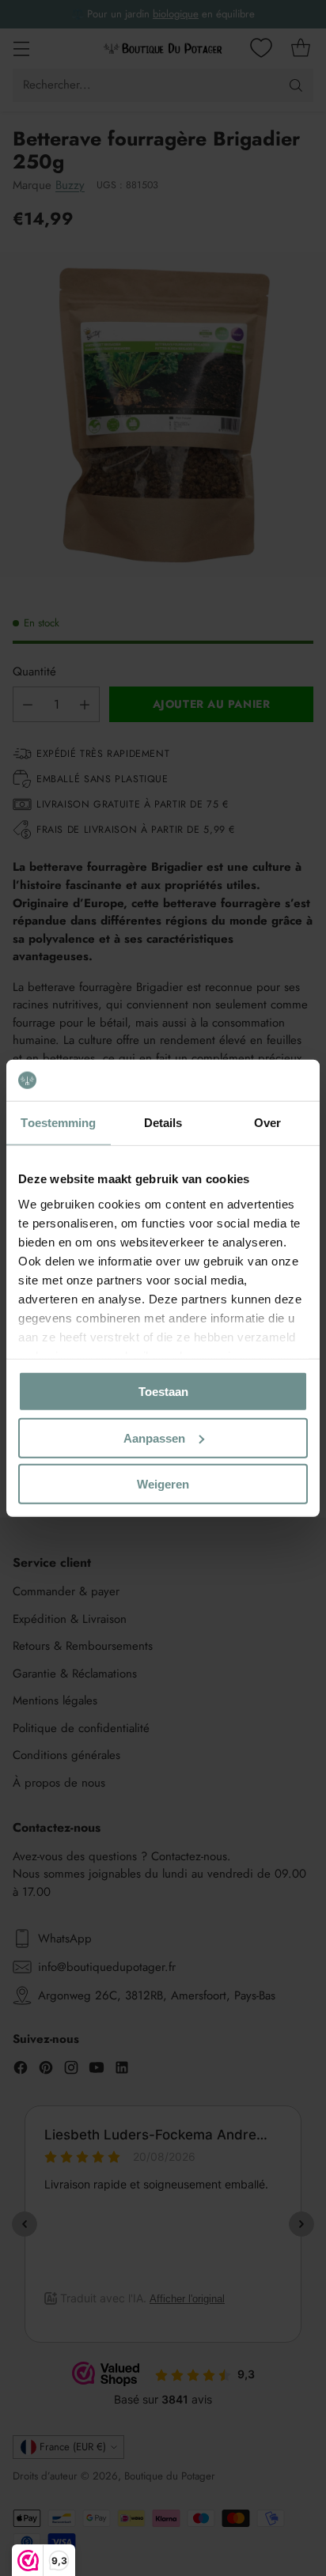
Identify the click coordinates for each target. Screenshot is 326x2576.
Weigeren (163, 1484)
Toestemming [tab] (58, 1123)
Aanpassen (154, 1437)
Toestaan (163, 1392)
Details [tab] (163, 1123)
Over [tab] (267, 1123)
